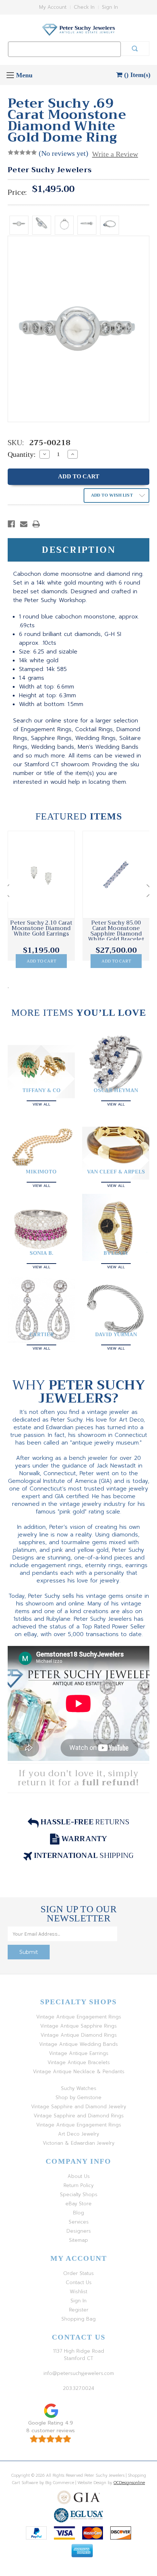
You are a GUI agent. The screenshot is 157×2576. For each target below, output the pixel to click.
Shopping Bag (78, 2319)
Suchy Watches (79, 2088)
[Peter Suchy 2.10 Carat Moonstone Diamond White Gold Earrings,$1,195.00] (41, 875)
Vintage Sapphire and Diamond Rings (79, 2116)
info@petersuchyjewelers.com (79, 2373)
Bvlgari (116, 1253)
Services (79, 2222)
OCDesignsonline (129, 2483)
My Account (53, 7)
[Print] (36, 524)
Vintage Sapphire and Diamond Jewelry (78, 2107)
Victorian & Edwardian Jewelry (78, 2143)
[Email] (24, 524)
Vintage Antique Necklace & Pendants (79, 2072)
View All (41, 1104)
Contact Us (79, 2282)
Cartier (41, 1334)
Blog (78, 2213)
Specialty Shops (79, 2195)
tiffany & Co (41, 1090)
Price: (17, 193)
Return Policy (78, 2185)
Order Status (78, 2273)
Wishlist (78, 2292)
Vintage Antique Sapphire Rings (78, 2026)
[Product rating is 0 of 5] (22, 153)
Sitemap (78, 2240)
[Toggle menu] (10, 75)
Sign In (110, 7)
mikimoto (41, 1172)
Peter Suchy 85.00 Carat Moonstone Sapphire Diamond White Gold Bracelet (116, 931)
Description (79, 550)
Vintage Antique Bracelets (79, 2062)
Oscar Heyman (116, 1090)
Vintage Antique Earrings (79, 2053)
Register (79, 2310)
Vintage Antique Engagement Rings (79, 2017)
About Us (79, 2176)
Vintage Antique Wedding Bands (78, 2044)
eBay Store (78, 2204)
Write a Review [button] (115, 154)
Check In (84, 7)
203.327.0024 (78, 2388)
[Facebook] (11, 524)
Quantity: (22, 454)
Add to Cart (41, 961)
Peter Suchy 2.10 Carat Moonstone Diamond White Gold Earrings (41, 928)
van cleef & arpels (116, 1172)
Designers (79, 2231)
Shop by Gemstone (78, 2097)
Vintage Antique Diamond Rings (79, 2035)
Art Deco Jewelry (78, 2134)
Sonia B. (41, 1253)
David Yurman (116, 1334)
